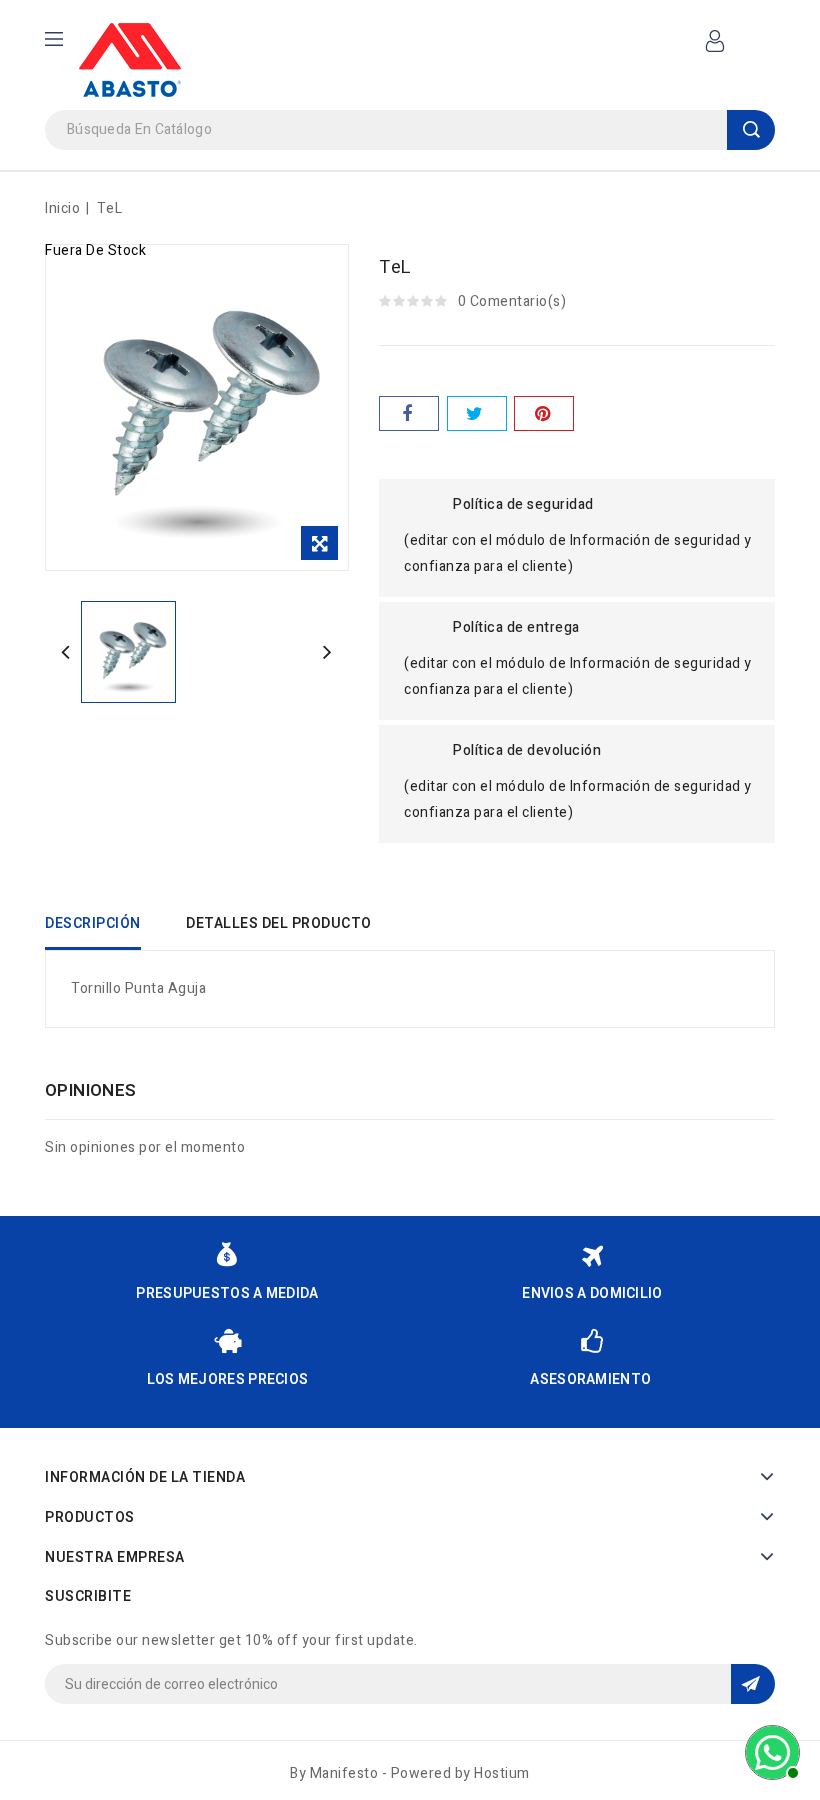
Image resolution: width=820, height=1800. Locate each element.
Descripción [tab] (93, 923)
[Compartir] (409, 413)
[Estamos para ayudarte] (770, 1750)
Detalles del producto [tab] (279, 923)
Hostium (502, 1773)
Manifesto (344, 1773)
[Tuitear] (477, 413)
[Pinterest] (544, 413)
